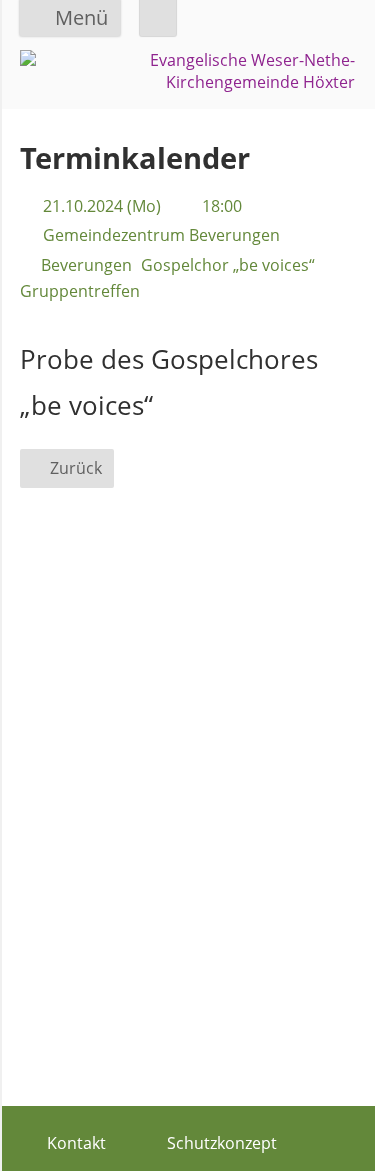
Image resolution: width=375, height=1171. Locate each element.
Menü (81, 17)
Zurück (76, 468)
